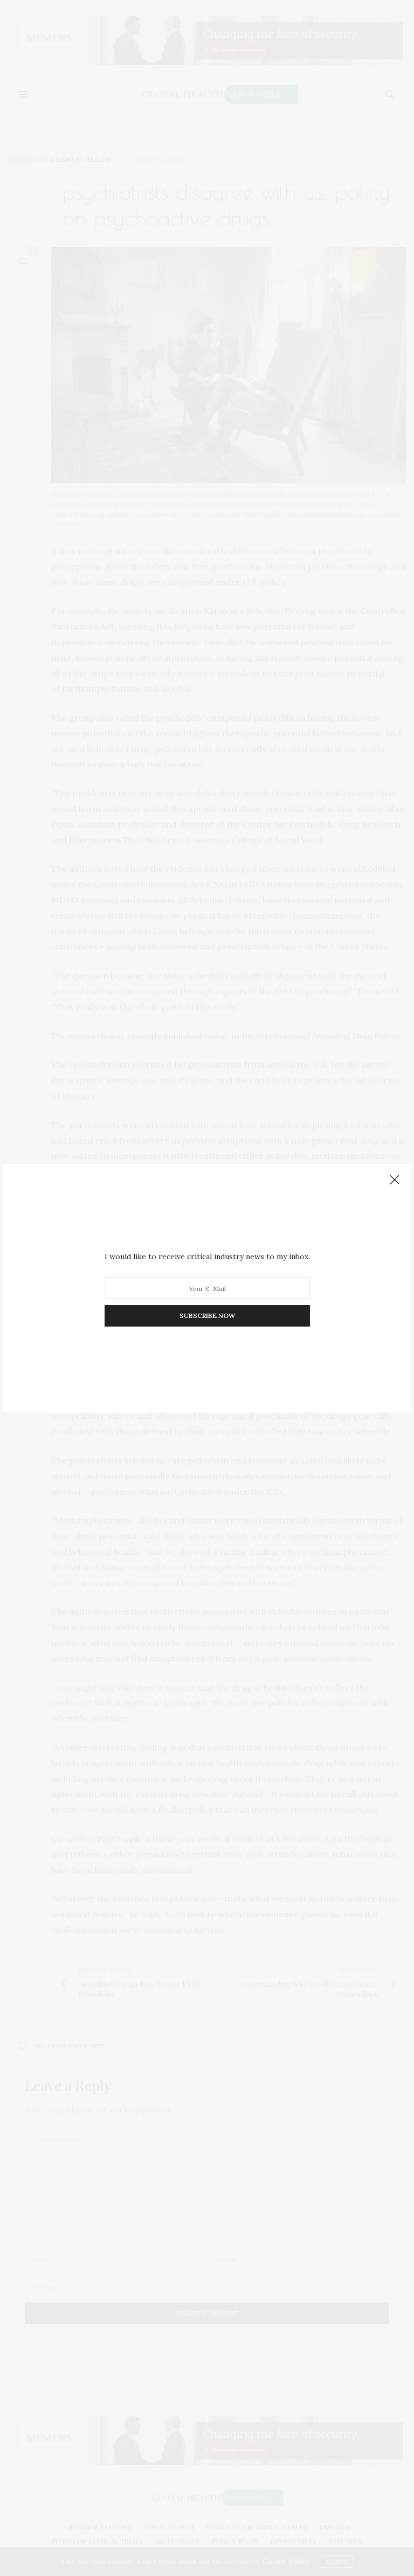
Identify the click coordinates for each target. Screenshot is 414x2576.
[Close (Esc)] (395, 1180)
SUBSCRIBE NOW (207, 1316)
